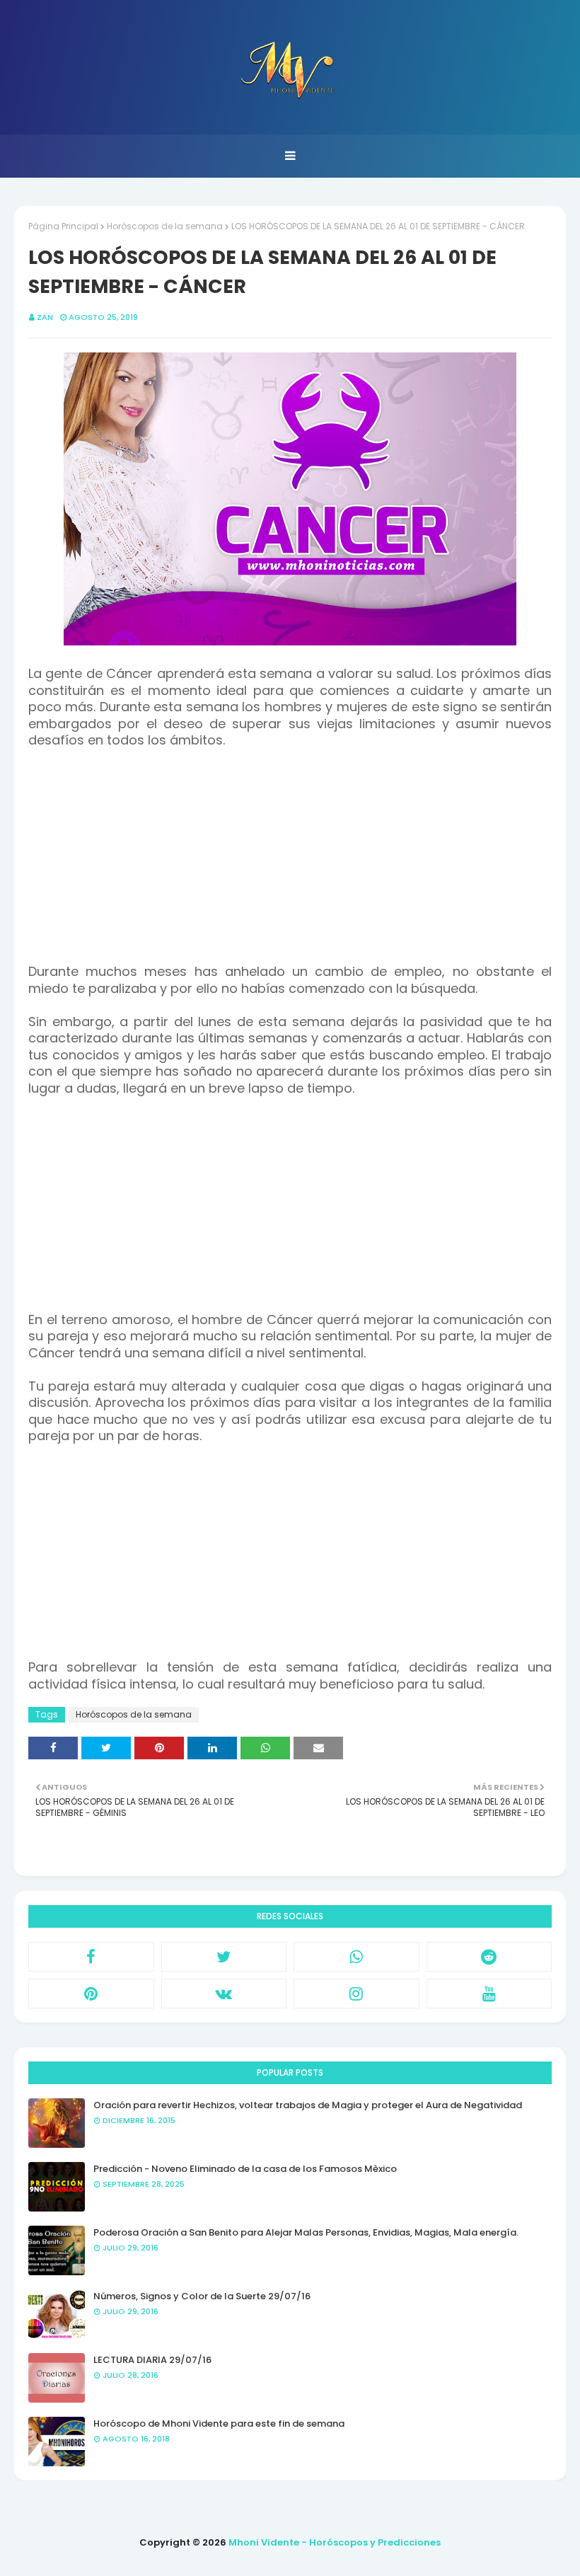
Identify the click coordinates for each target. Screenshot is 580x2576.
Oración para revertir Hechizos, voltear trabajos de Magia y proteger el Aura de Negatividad (308, 2105)
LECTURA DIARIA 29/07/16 (152, 2360)
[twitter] (224, 1957)
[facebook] (91, 1957)
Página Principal (63, 226)
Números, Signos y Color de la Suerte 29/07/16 (202, 2296)
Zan (45, 317)
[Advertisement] (290, 865)
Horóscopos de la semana (165, 226)
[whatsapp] (356, 1957)
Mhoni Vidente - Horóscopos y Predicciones (335, 2542)
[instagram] (356, 1994)
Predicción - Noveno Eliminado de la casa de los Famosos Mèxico (245, 2169)
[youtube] (489, 1994)
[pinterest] (91, 1994)
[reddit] (489, 1957)
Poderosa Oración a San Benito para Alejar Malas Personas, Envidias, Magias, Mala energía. (306, 2232)
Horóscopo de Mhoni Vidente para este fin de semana (219, 2423)
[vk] (224, 1994)
